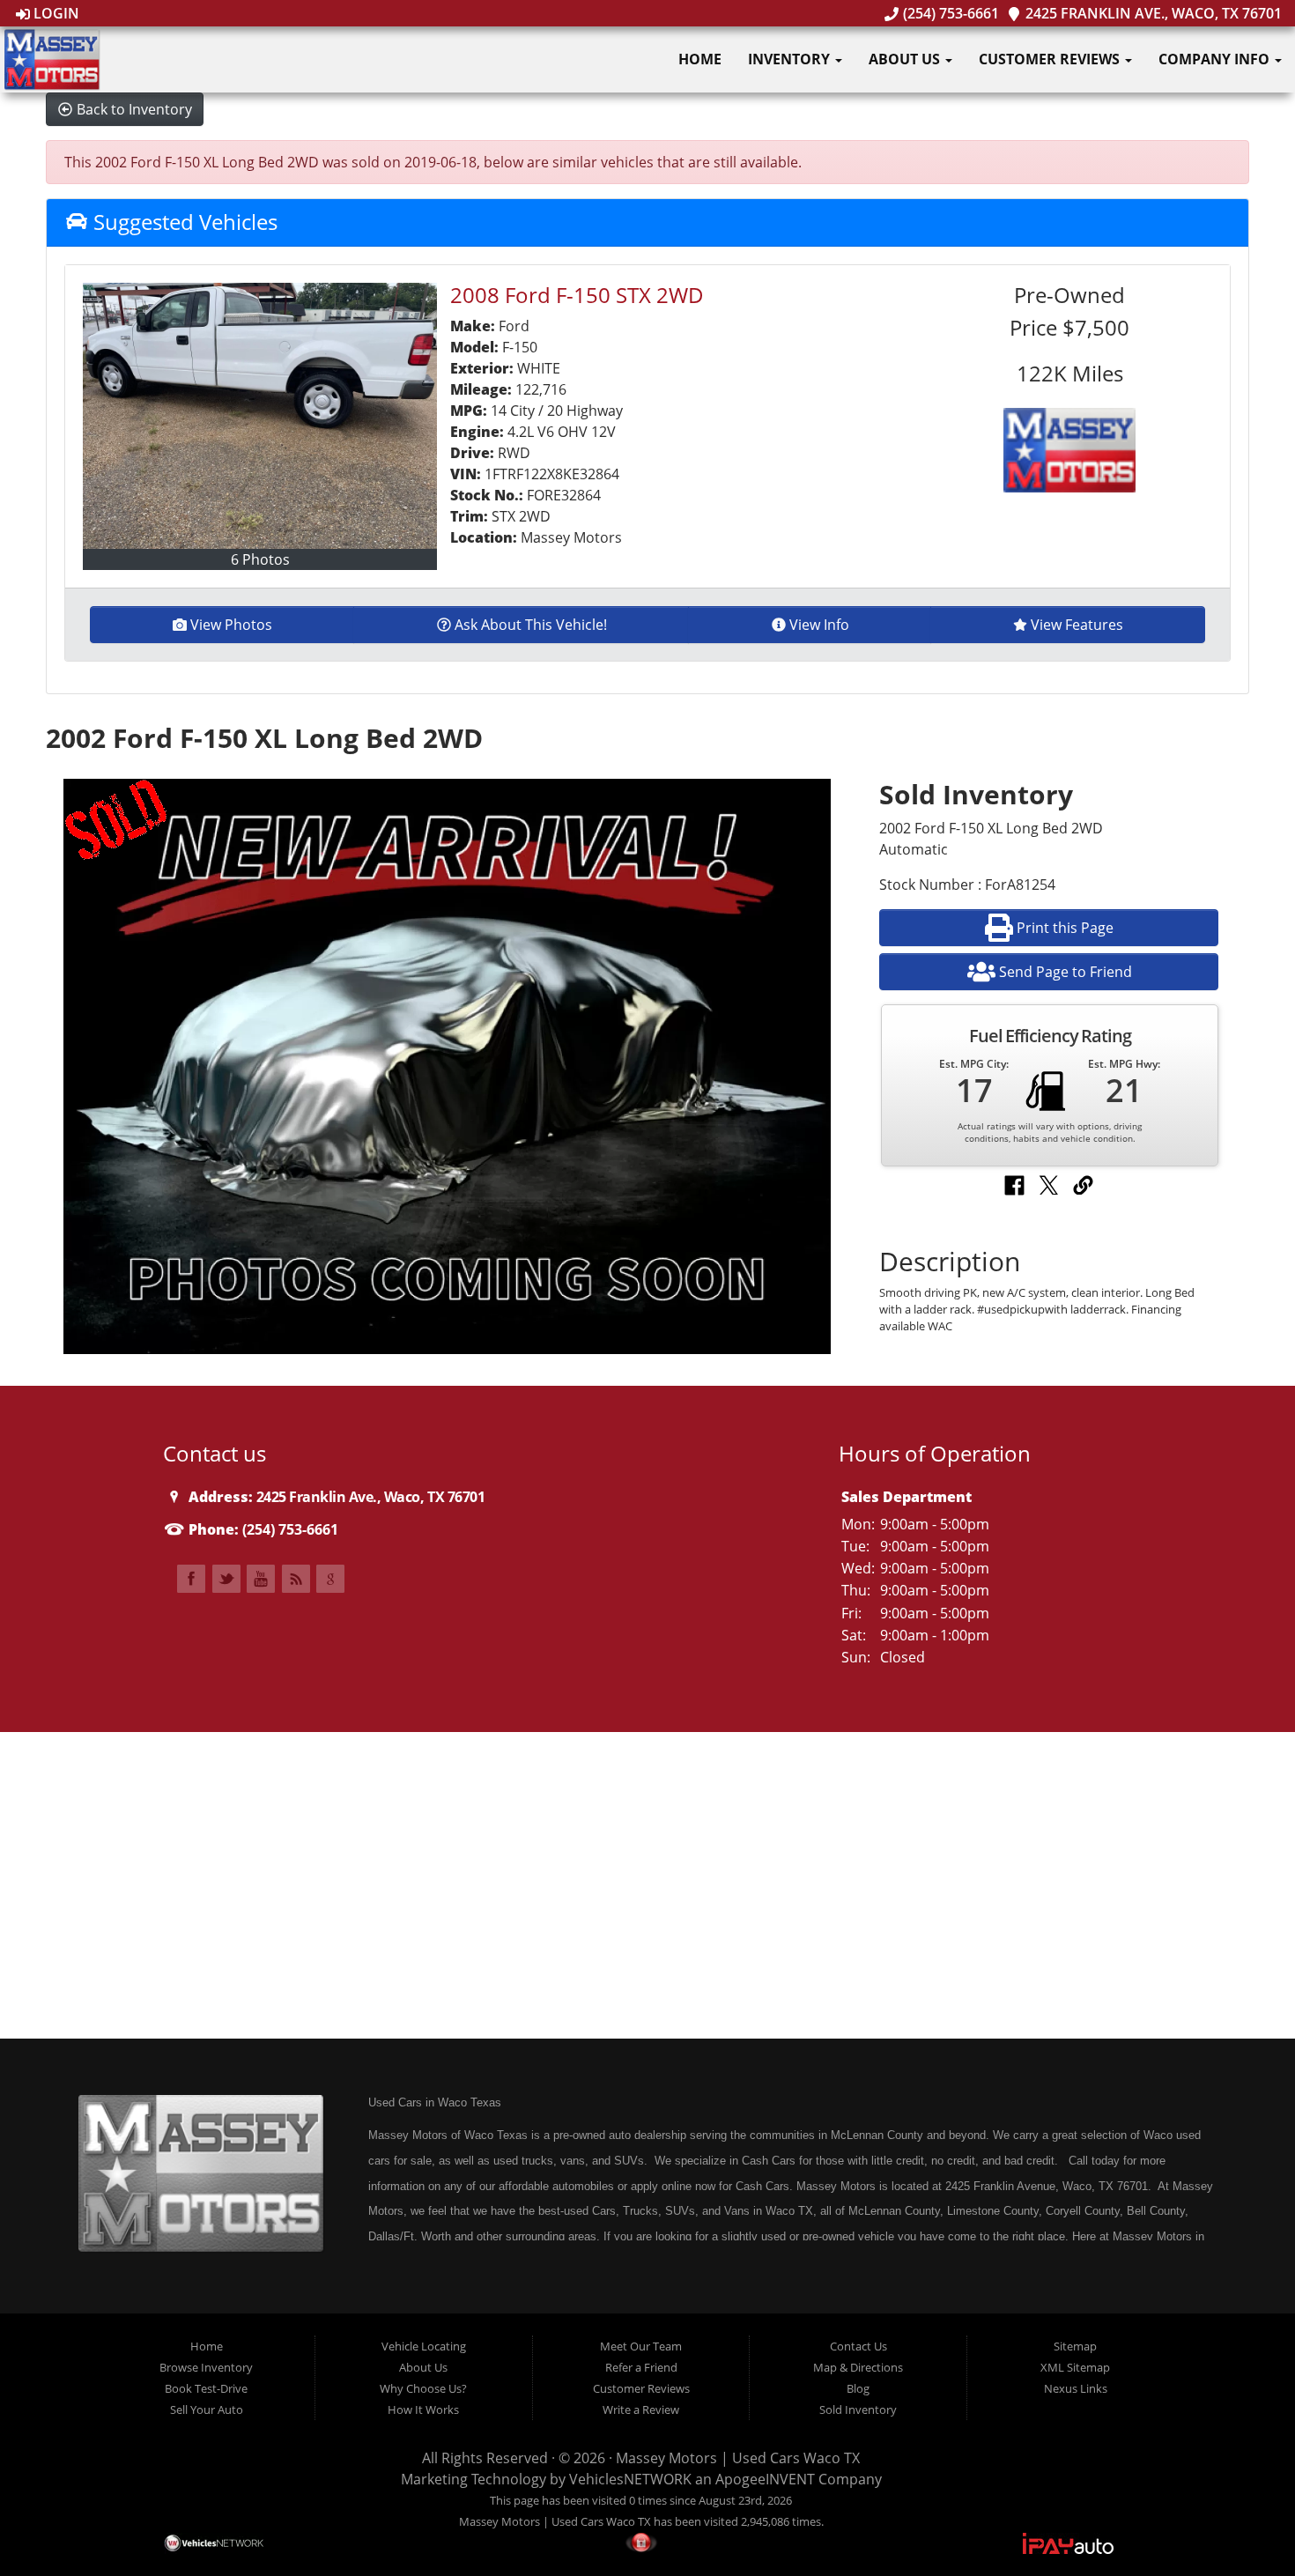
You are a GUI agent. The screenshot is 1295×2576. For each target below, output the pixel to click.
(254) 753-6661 (949, 13)
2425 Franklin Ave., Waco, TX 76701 (1152, 13)
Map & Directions (858, 2367)
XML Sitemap (1075, 2367)
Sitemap (1075, 2346)
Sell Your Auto (207, 2409)
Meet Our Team (641, 2346)
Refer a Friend (641, 2367)
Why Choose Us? (423, 2388)
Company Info (1216, 59)
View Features (1077, 625)
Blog (858, 2388)
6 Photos (260, 559)
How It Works (423, 2409)
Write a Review (641, 2409)
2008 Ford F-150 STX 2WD (577, 295)
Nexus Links (1076, 2388)
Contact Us (858, 2346)
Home (700, 59)
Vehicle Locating (424, 2346)
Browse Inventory (206, 2367)
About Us (906, 59)
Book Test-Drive (206, 2388)
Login (55, 13)
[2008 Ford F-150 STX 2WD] (260, 416)
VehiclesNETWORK (630, 2479)
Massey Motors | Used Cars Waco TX (738, 2458)
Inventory (791, 59)
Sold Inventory (858, 2409)
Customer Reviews (1051, 59)
